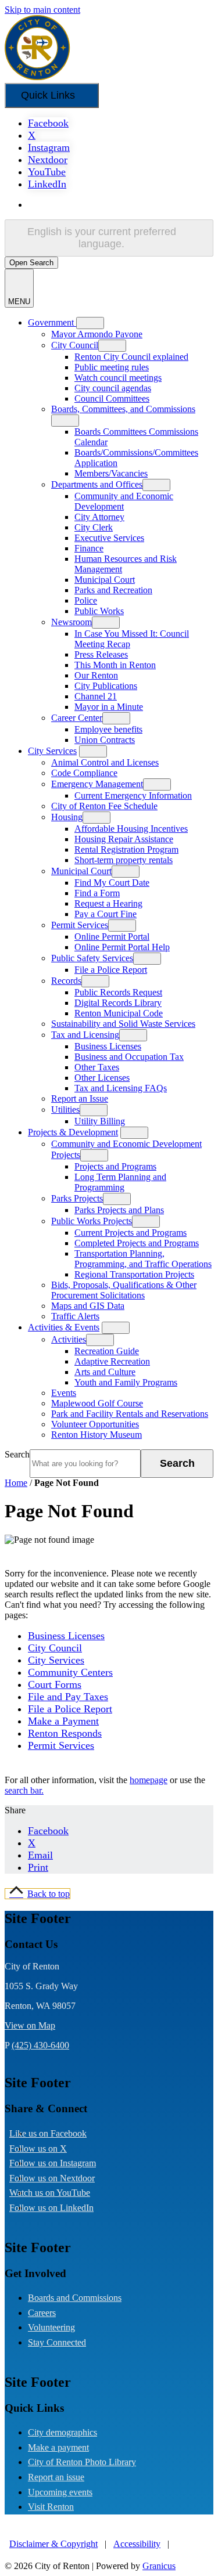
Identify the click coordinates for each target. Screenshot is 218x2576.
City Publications (106, 686)
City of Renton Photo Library (82, 2462)
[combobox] (109, 238)
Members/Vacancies (111, 473)
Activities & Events (64, 1327)
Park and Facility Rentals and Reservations (130, 1414)
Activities (69, 1339)
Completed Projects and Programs (137, 1243)
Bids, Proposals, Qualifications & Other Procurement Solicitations (124, 1290)
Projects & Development (73, 1132)
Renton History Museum (97, 1435)
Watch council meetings (118, 378)
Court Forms (55, 1684)
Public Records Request (118, 992)
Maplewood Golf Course (97, 1403)
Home (16, 1483)
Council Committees (112, 398)
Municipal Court (105, 580)
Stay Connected (57, 2342)
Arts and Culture (105, 1372)
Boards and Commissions (75, 2298)
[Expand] (90, 323)
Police (86, 600)
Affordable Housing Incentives (131, 829)
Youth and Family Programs (126, 1382)
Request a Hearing (108, 903)
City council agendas (113, 388)
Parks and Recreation (113, 590)
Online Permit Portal (112, 937)
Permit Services (80, 925)
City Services (52, 751)
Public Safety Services (92, 958)
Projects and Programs (115, 1166)
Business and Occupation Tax (129, 1057)
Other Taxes (97, 1067)
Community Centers (70, 1672)
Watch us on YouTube (59, 2193)
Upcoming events (60, 2492)
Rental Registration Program (126, 849)
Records (66, 981)
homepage (149, 1780)
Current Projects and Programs (131, 1233)
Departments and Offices (97, 484)
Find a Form (97, 893)
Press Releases (101, 654)
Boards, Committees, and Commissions (123, 409)
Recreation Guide (107, 1351)
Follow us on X (47, 2149)
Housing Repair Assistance (124, 839)
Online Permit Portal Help (122, 947)
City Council (75, 345)
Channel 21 (96, 696)
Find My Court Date (112, 883)
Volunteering (51, 2327)
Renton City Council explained (131, 357)
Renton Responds (65, 1733)
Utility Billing (100, 1121)
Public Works (99, 611)
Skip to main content (42, 10)
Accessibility (137, 2544)
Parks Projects (77, 1198)
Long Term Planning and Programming (120, 1182)
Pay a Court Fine (106, 914)
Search (17, 1454)
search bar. (24, 1790)
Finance (89, 548)
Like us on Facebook (57, 2133)
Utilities (65, 1110)
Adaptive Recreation (112, 1361)
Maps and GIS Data (88, 1306)
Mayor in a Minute (109, 707)
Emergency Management (97, 784)
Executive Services (109, 538)
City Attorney (99, 517)
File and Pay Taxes (68, 1697)
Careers (42, 2313)
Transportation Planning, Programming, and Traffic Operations (143, 1259)
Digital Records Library (118, 1003)
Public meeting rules (112, 367)
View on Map (30, 2025)
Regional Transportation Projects (134, 1274)
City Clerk (94, 527)
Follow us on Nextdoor (61, 2178)
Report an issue (56, 2477)
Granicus (159, 2566)
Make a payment (58, 2447)
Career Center (77, 718)
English (112, 205)
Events (64, 1393)
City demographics (62, 2432)
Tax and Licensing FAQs (121, 1088)
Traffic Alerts (75, 1316)
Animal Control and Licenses (105, 762)
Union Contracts (105, 740)
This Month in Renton (115, 665)
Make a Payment (63, 1721)
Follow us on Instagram (62, 2163)
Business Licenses (108, 1046)
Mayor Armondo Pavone (97, 334)
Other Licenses (102, 1078)
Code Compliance (84, 773)
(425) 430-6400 (40, 2045)
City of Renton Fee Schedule (104, 806)
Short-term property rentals (124, 860)
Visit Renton (51, 2507)
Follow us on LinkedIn (61, 2208)
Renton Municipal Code (119, 1013)
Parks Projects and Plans (119, 1210)
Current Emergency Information (133, 795)
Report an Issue (80, 1098)
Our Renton (96, 675)
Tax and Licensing (85, 1035)
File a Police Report (111, 970)
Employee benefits (108, 729)
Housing (67, 817)
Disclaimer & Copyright (53, 2544)
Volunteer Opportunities (95, 1424)
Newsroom (72, 622)
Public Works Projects (92, 1221)
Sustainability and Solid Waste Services (123, 1024)
